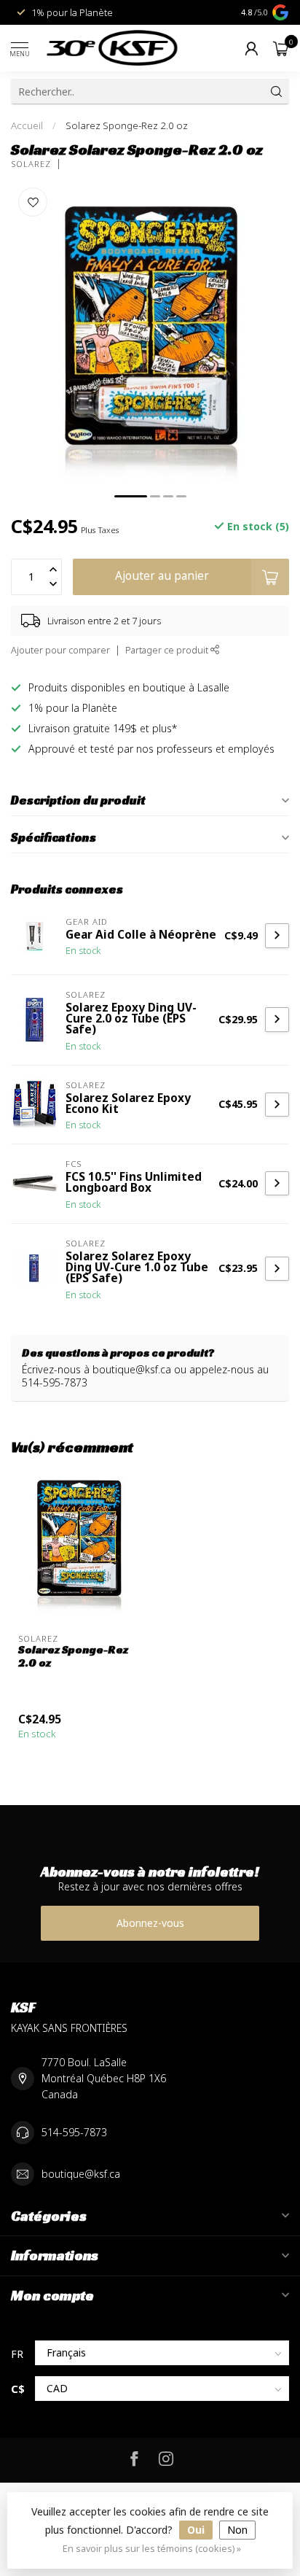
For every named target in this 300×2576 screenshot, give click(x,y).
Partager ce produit (168, 650)
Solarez (31, 164)
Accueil (27, 125)
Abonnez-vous (150, 1923)
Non (237, 2530)
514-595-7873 (74, 2132)
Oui (196, 2530)
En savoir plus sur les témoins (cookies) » (152, 2549)
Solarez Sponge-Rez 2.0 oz (127, 125)
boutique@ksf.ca (81, 2174)
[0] (281, 48)
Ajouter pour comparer (60, 650)
